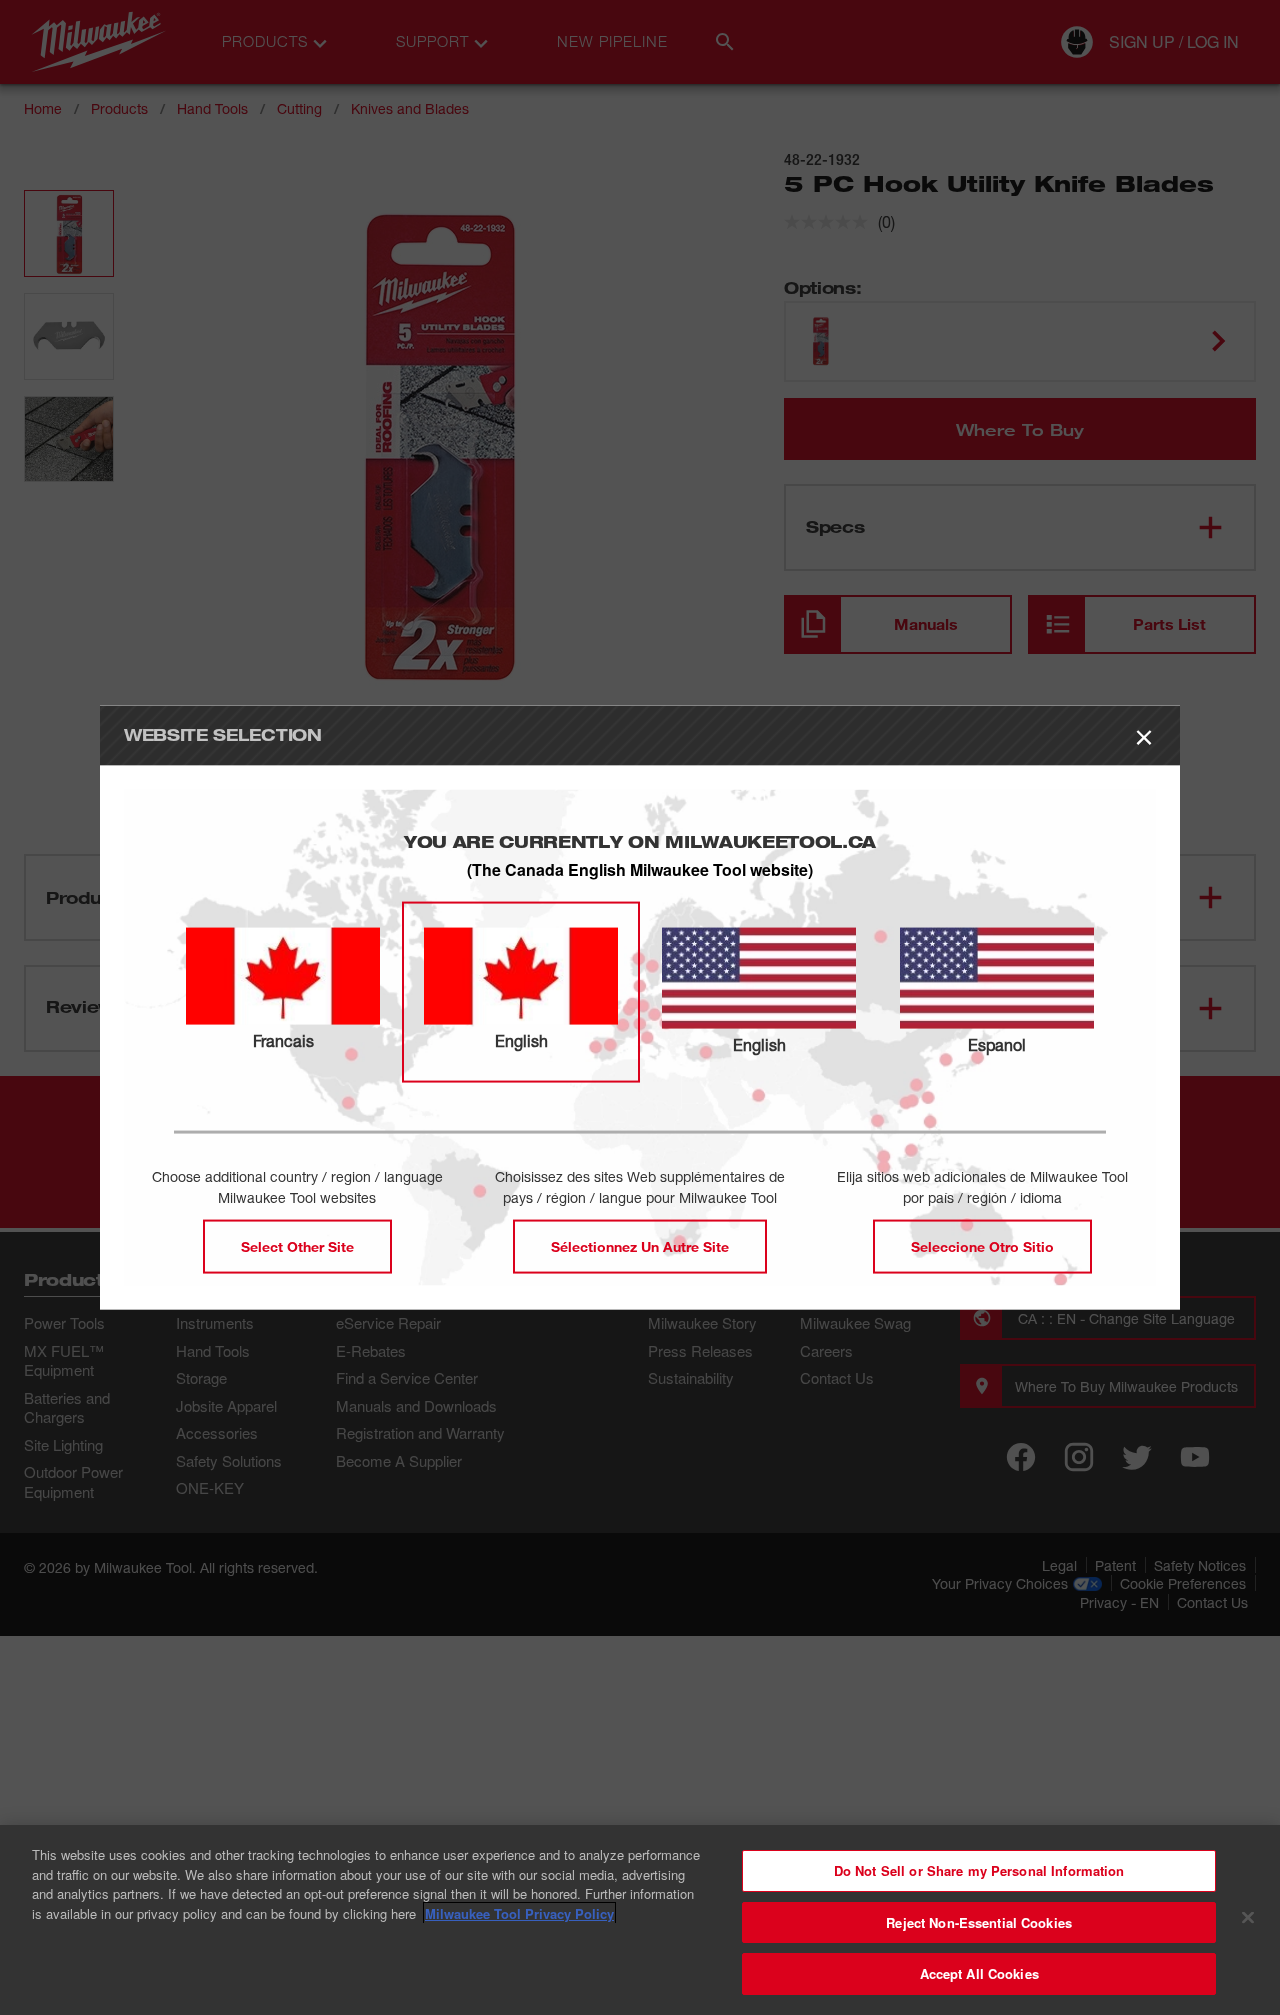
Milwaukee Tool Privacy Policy (519, 1913)
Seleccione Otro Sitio (982, 1246)
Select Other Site (297, 1246)
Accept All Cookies (979, 1973)
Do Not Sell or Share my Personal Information (979, 1870)
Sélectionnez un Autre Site (640, 1246)
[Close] (1248, 1918)
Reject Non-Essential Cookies (979, 1922)
